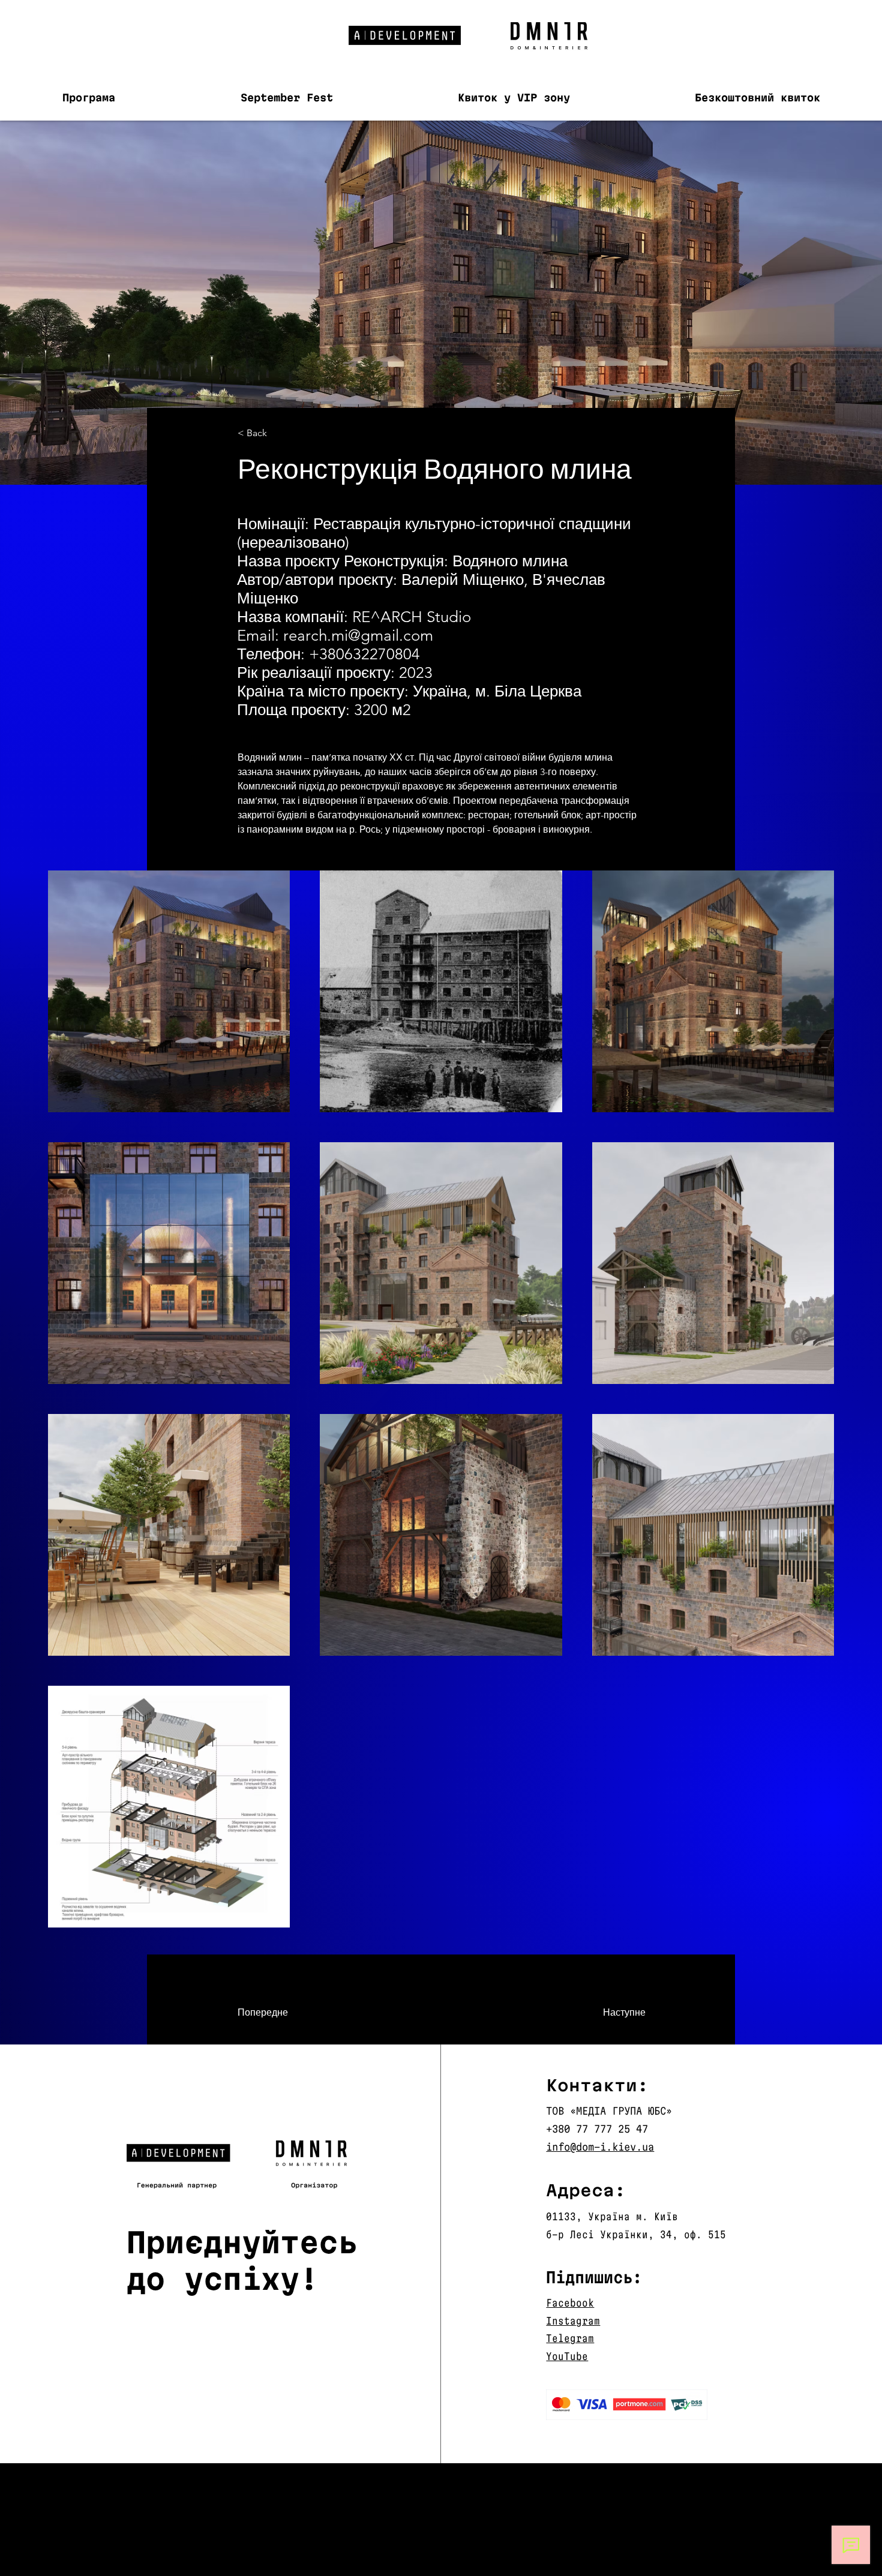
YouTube (567, 2356)
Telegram (570, 2338)
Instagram (573, 2321)
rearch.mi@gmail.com (358, 636)
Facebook (570, 2303)
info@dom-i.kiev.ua (600, 2147)
